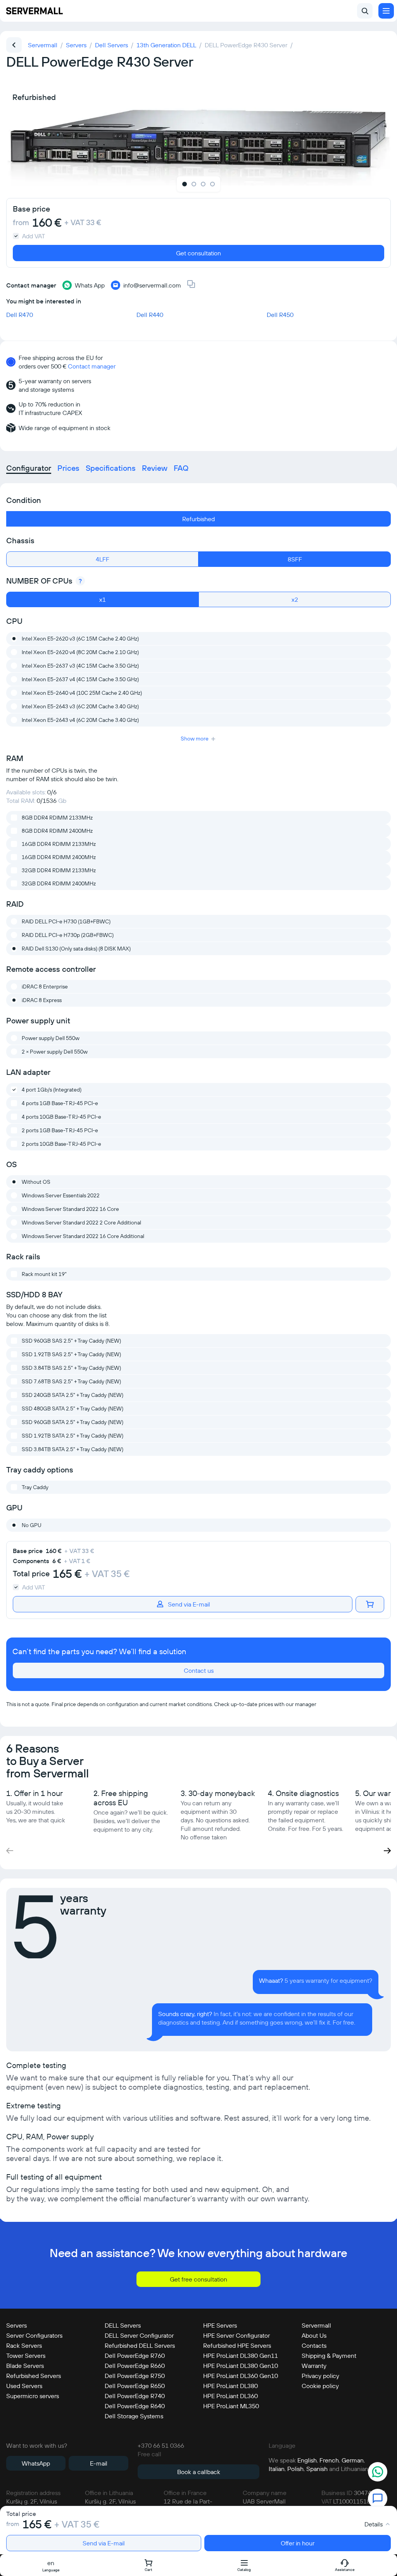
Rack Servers (24, 2345)
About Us (314, 2335)
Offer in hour (298, 2543)
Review (155, 468)
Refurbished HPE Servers (237, 2345)
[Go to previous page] (14, 45)
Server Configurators (34, 2335)
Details (374, 2524)
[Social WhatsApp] (378, 2473)
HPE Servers (220, 2325)
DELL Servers (123, 2325)
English (307, 2460)
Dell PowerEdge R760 (135, 2356)
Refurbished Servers (34, 2376)
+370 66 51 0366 (161, 2445)
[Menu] (386, 11)
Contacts (314, 2345)
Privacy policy (320, 2376)
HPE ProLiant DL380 (230, 2386)
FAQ (181, 468)
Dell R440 (150, 315)
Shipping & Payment (329, 2356)
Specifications (111, 468)
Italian (277, 2469)
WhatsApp (36, 2463)
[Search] (365, 11)
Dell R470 (20, 315)
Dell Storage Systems (134, 2416)
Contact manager (92, 366)
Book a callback (199, 2472)
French (329, 2460)
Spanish (317, 2469)
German (353, 2460)
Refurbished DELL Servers (140, 2345)
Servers (16, 2325)
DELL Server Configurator (139, 2335)
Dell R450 (280, 315)
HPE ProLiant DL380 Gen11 (241, 2356)
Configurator (29, 468)
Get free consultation (198, 2279)
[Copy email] (191, 285)
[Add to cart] (370, 1604)
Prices (68, 468)
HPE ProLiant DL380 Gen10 (241, 2366)
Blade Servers (25, 2366)
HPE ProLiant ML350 (231, 2406)
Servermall (316, 2325)
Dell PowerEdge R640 (135, 2406)
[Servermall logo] (35, 11)
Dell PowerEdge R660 (135, 2366)
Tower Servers (26, 2356)
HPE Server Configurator (236, 2335)
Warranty (314, 2366)
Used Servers (24, 2386)
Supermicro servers (33, 2396)
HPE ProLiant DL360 (230, 2396)
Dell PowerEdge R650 (135, 2386)
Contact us (199, 1670)
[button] (387, 1851)
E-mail (99, 2463)
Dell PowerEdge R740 (135, 2396)
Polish (295, 2469)
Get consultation (198, 253)
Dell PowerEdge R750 (135, 2376)
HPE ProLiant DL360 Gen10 (241, 2376)
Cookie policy (320, 2386)
